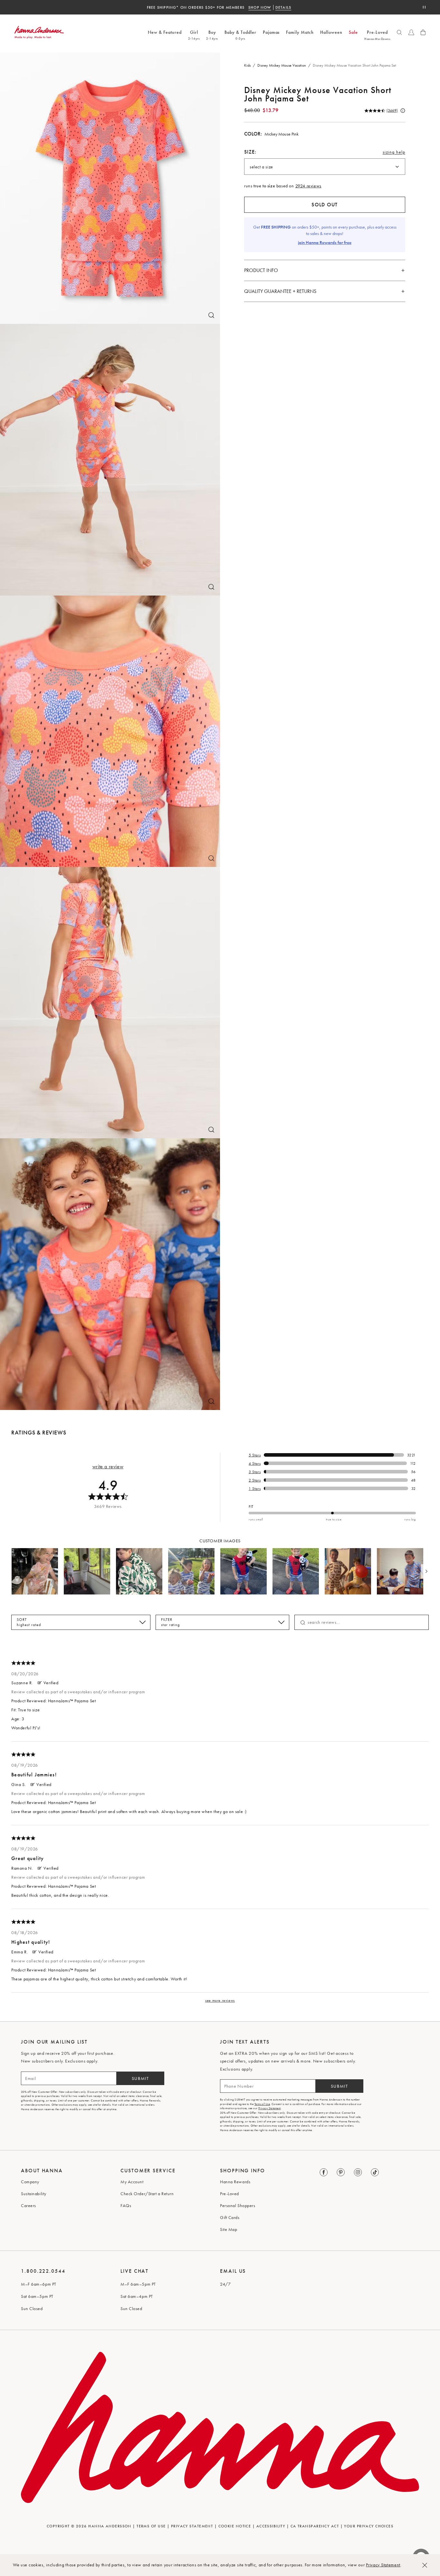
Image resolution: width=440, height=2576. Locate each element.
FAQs (126, 2205)
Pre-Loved (230, 2194)
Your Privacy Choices (369, 2526)
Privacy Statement (383, 2565)
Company (30, 2182)
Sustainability (34, 2194)
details (251, 7)
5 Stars (255, 1455)
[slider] (332, 1513)
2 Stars (255, 1480)
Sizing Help (394, 154)
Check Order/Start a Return (147, 2194)
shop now (228, 7)
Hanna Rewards (235, 2182)
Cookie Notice (235, 2526)
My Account (132, 2182)
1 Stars (255, 1489)
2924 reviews (308, 186)
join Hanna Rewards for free (325, 242)
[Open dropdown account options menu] (411, 32)
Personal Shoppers (238, 2205)
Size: (250, 152)
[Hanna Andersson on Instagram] (358, 2173)
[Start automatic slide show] (424, 7)
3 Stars (255, 1472)
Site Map (229, 2229)
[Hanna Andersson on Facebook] (324, 2173)
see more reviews (220, 2000)
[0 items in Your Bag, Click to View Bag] (423, 32)
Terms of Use (262, 2104)
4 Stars (255, 1463)
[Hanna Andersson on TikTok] (375, 2173)
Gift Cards (230, 2217)
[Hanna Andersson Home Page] (39, 32)
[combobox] (325, 167)
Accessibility (271, 2526)
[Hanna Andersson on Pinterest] (341, 2173)
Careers (29, 2205)
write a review (108, 1467)
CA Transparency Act (315, 2526)
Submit (140, 2078)
